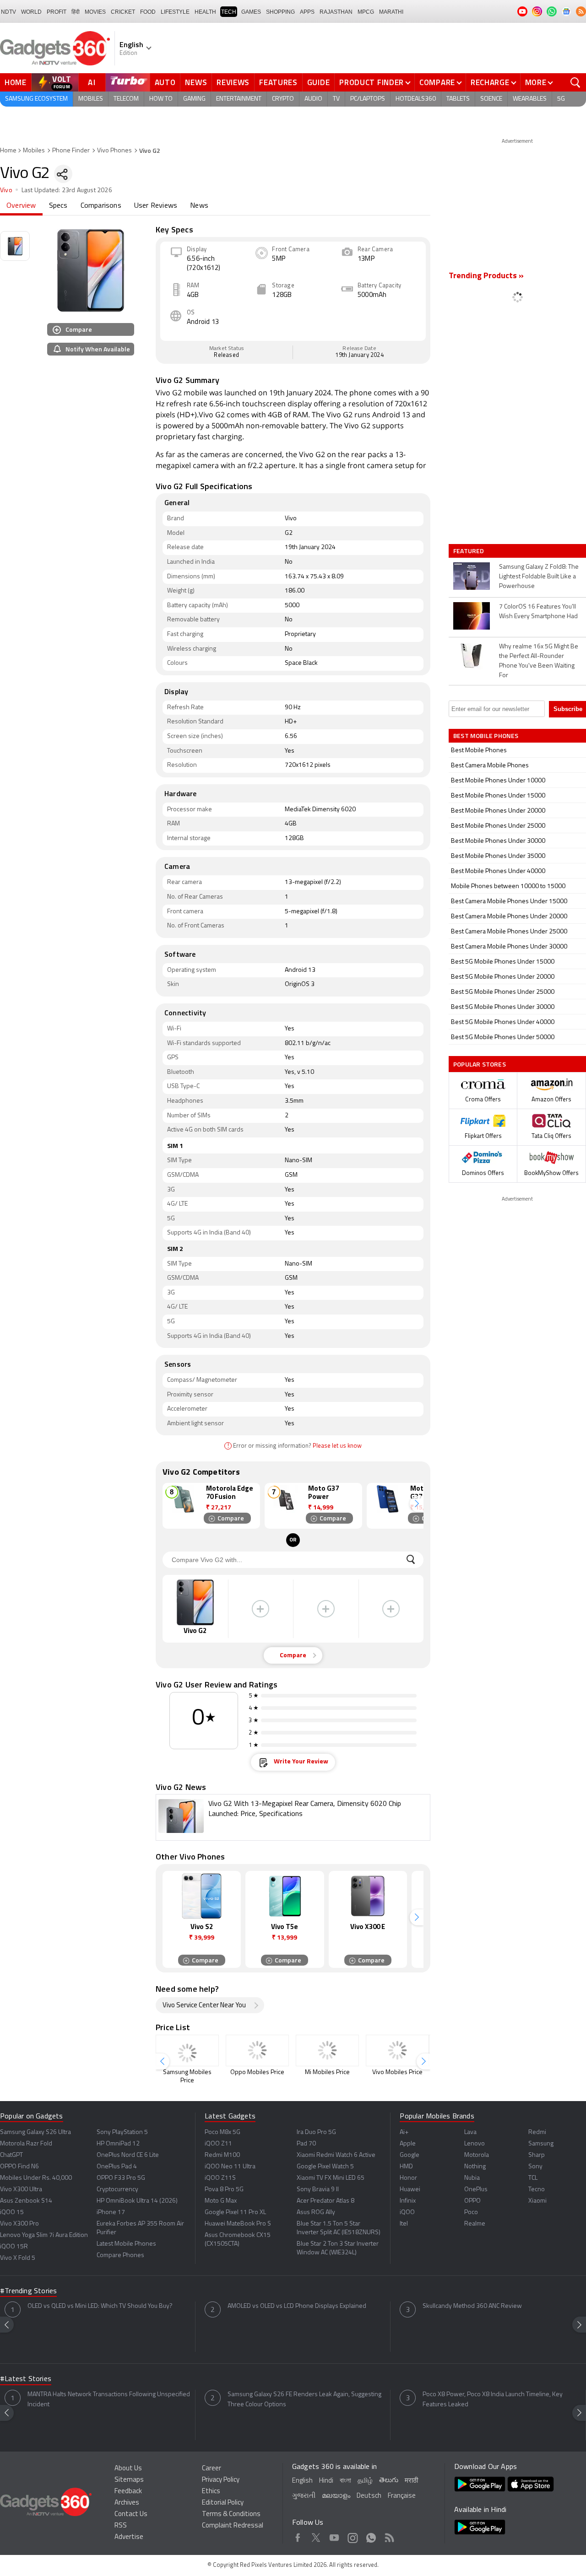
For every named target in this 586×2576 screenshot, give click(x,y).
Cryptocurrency (117, 2190)
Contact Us (131, 2514)
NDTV (8, 12)
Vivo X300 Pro (19, 2224)
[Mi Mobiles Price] (327, 2051)
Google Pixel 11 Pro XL (235, 2212)
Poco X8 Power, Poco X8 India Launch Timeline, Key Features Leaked (493, 2400)
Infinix (408, 2201)
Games (251, 12)
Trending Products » (486, 276)
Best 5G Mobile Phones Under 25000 (503, 992)
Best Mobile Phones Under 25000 (498, 826)
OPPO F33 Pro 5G (121, 2178)
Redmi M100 (222, 2155)
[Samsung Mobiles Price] (187, 2051)
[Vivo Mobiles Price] (397, 2051)
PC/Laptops (368, 99)
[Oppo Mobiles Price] (257, 2051)
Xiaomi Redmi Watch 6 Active (336, 2155)
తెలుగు (389, 2481)
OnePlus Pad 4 (117, 2167)
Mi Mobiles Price (327, 2072)
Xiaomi (537, 2201)
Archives (127, 2503)
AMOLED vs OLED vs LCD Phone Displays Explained (297, 2306)
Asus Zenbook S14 (26, 2201)
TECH (229, 12)
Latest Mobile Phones (126, 2244)
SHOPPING (280, 12)
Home (16, 82)
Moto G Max (221, 2201)
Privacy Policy (221, 2480)
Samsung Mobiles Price (187, 2077)
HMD (406, 2167)
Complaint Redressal (233, 2526)
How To (161, 99)
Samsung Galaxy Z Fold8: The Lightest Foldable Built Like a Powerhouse (539, 577)
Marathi (391, 12)
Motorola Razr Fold (26, 2144)
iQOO (407, 2212)
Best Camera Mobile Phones (490, 766)
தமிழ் (365, 2481)
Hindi (326, 2481)
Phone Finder (71, 151)
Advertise (129, 2537)
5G (561, 99)
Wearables (530, 99)
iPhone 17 (111, 2212)
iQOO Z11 (218, 2144)
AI (92, 82)
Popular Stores (480, 1064)
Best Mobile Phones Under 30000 (498, 841)
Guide (319, 82)
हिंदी (76, 12)
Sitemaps (129, 2480)
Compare (437, 82)
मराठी (411, 2481)
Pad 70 (306, 2144)
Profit (57, 12)
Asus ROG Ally (316, 2212)
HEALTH (205, 12)
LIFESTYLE (175, 12)
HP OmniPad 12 (118, 2144)
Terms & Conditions (231, 2514)
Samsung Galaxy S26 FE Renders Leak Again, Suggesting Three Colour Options (304, 2400)
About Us (128, 2469)
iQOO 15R (14, 2247)
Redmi (537, 2132)
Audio (313, 99)
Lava (470, 2132)
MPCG (366, 12)
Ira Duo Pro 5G (316, 2132)
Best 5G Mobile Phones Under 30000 (503, 1007)
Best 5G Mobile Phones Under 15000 (503, 962)
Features (278, 82)
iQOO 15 (12, 2212)
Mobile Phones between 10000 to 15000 (508, 887)
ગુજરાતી (304, 2496)
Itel (404, 2224)
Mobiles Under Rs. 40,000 (36, 2178)
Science (491, 99)
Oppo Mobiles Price (257, 2072)
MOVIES (95, 12)
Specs (58, 206)
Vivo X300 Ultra (21, 2190)
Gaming (194, 99)
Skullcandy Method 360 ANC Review (472, 2306)
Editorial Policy (223, 2503)
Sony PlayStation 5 (122, 2132)
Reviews (233, 82)
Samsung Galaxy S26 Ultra (35, 2132)
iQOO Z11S (220, 2178)
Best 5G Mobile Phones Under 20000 (503, 977)
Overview (21, 206)
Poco (471, 2212)
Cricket (123, 12)
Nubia (472, 2178)
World (31, 12)
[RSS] (581, 11)
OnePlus (476, 2190)
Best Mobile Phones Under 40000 (498, 871)
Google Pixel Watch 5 (325, 2167)
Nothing (475, 2167)
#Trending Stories (28, 2291)
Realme (475, 2224)
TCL (533, 2178)
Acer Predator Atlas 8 (326, 2201)
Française (402, 2496)
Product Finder (372, 82)
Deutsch (369, 2496)
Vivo (6, 191)
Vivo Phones (114, 151)
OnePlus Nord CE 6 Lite (128, 2155)
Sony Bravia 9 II (318, 2190)
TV (336, 99)
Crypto (283, 99)
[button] (417, 1504)
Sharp (537, 2155)
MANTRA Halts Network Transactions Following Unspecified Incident (109, 2400)
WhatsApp (371, 2536)
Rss (389, 2536)
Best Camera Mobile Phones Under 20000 (509, 917)
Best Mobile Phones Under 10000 (498, 781)
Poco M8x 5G (222, 2132)
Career (212, 2469)
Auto (165, 82)
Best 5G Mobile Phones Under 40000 (503, 1022)
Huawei (410, 2190)
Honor (408, 2178)
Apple (408, 2144)
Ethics (211, 2492)
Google (410, 2155)
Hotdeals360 (416, 99)
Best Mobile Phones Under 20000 (498, 811)
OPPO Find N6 (19, 2167)
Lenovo (475, 2144)
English (302, 2481)
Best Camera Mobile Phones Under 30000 (509, 947)
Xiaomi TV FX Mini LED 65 (331, 2178)
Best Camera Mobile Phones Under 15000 (509, 902)
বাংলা (345, 2481)
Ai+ (404, 2132)
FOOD (148, 12)
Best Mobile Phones (479, 751)
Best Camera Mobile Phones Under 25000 (509, 932)
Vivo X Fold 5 (18, 2258)
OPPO (472, 2201)
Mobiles (91, 99)
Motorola (477, 2155)
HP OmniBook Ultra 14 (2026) (137, 2201)
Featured (469, 551)
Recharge (490, 82)
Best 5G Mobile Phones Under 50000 (503, 1037)
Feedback (128, 2492)
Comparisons (101, 206)
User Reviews (156, 206)
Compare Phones (120, 2255)
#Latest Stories (26, 2379)
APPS (307, 12)
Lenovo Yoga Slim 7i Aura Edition (44, 2235)
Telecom (126, 99)
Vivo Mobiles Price (397, 2072)
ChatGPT (11, 2155)
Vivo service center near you (204, 2006)
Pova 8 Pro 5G (224, 2190)
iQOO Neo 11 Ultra (230, 2167)
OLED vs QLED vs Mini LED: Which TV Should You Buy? (100, 2306)
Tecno (537, 2190)
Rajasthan (336, 12)
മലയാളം (336, 2496)
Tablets (458, 99)
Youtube (334, 2536)
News (196, 82)
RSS (121, 2526)
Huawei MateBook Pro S (238, 2224)
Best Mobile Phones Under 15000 (498, 796)
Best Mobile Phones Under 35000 (498, 856)
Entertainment (239, 99)
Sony (535, 2167)
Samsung (541, 2144)
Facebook (298, 2536)
